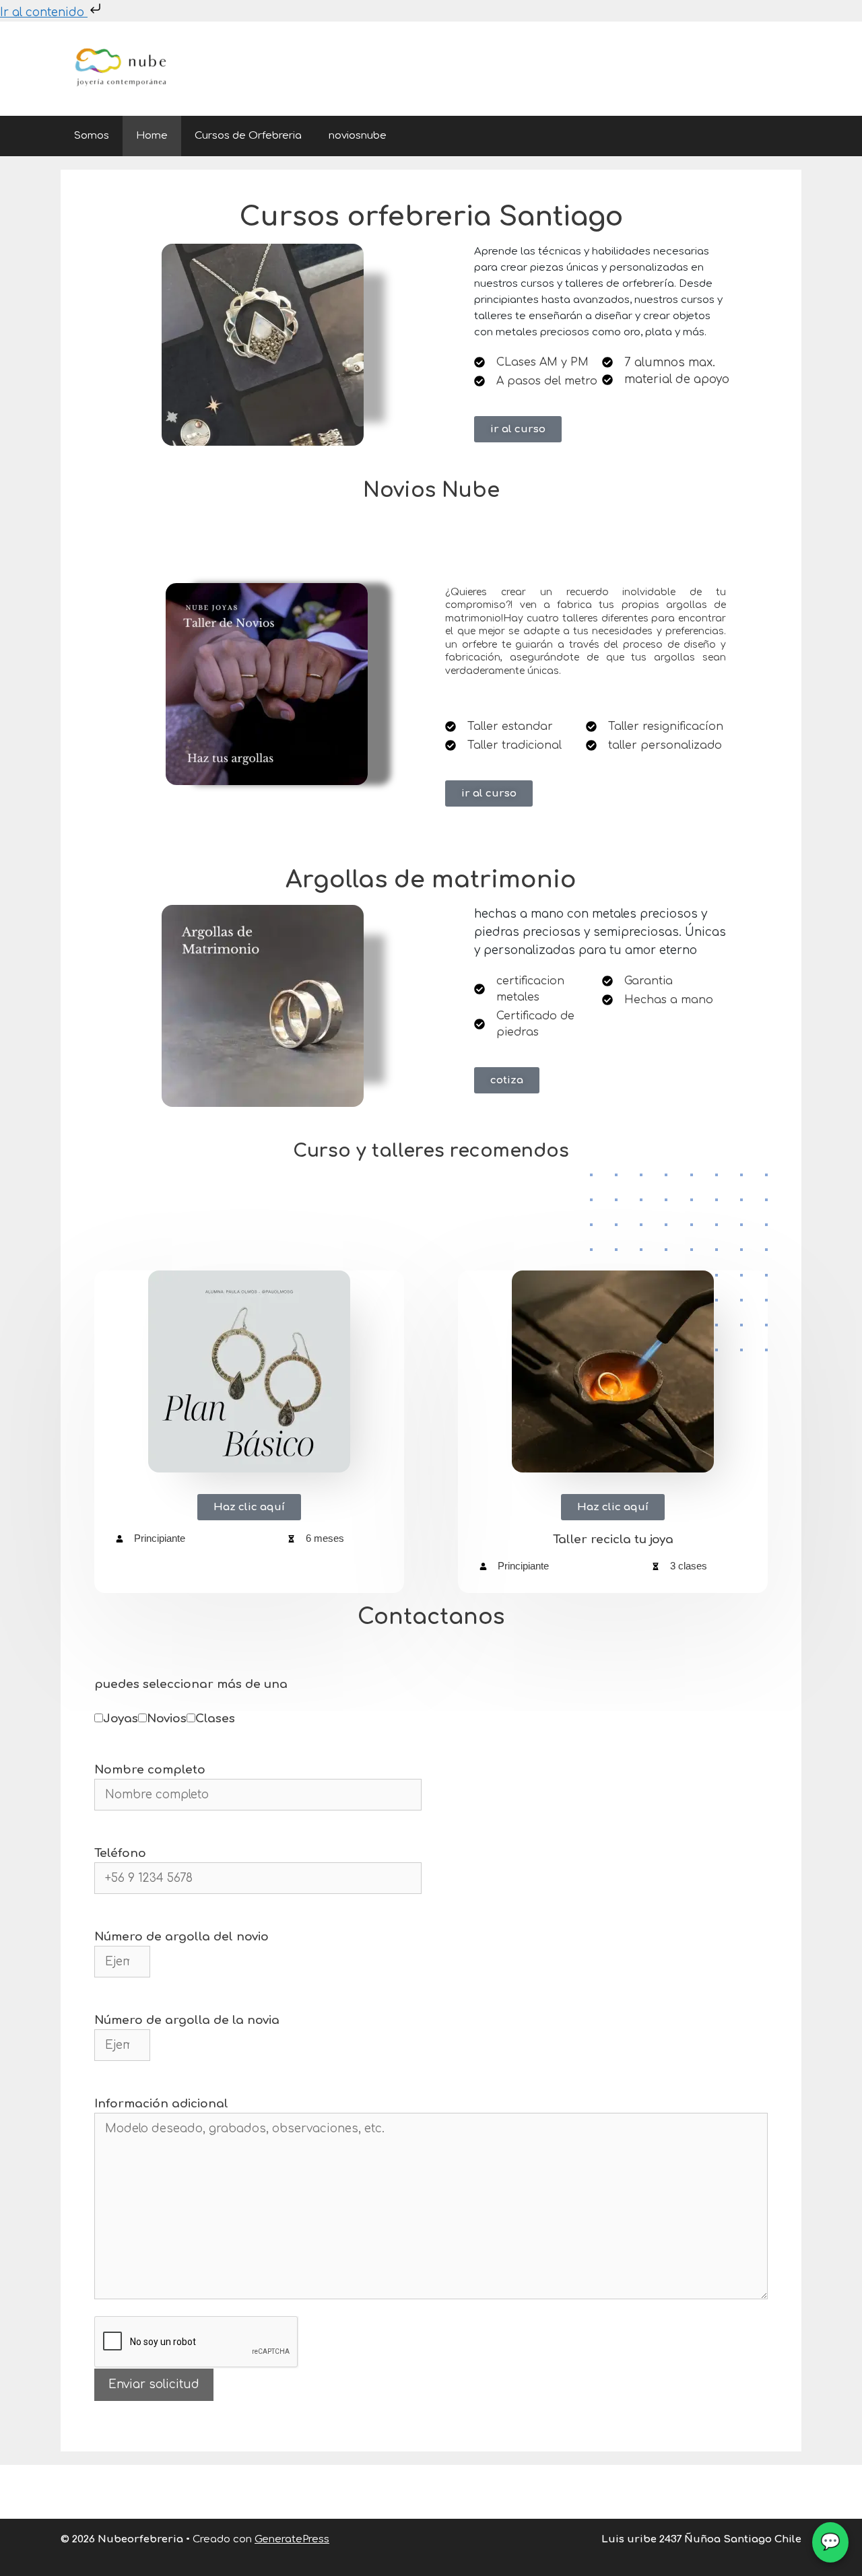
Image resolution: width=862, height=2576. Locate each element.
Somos (92, 136)
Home (152, 136)
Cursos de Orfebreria (248, 136)
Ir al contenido (44, 12)
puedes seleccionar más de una (191, 1684)
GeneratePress (292, 2539)
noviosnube (358, 136)
